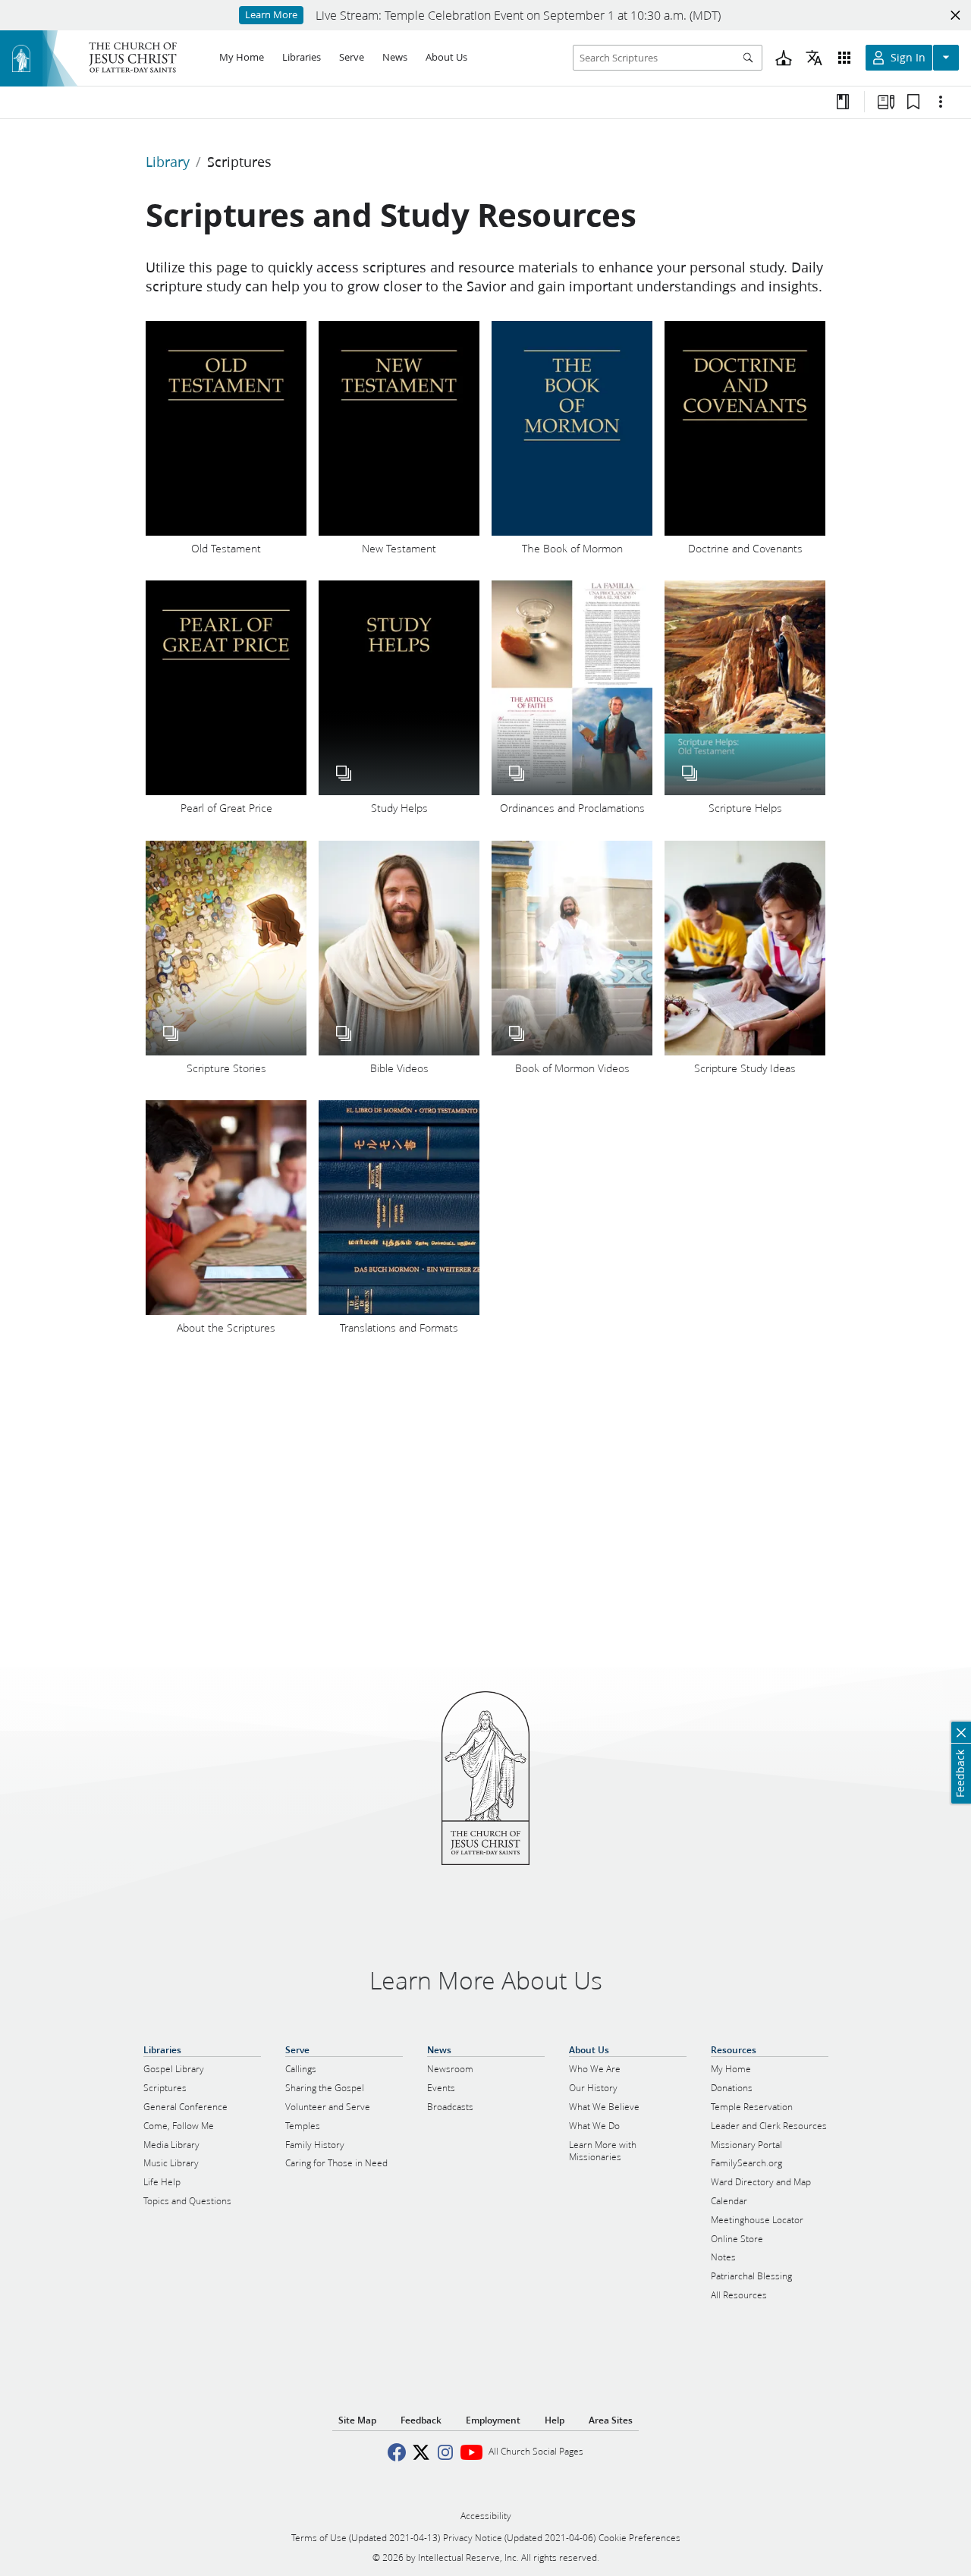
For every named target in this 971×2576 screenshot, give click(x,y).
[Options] (941, 102)
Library (168, 162)
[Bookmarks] (913, 102)
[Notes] (843, 102)
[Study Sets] (886, 102)
